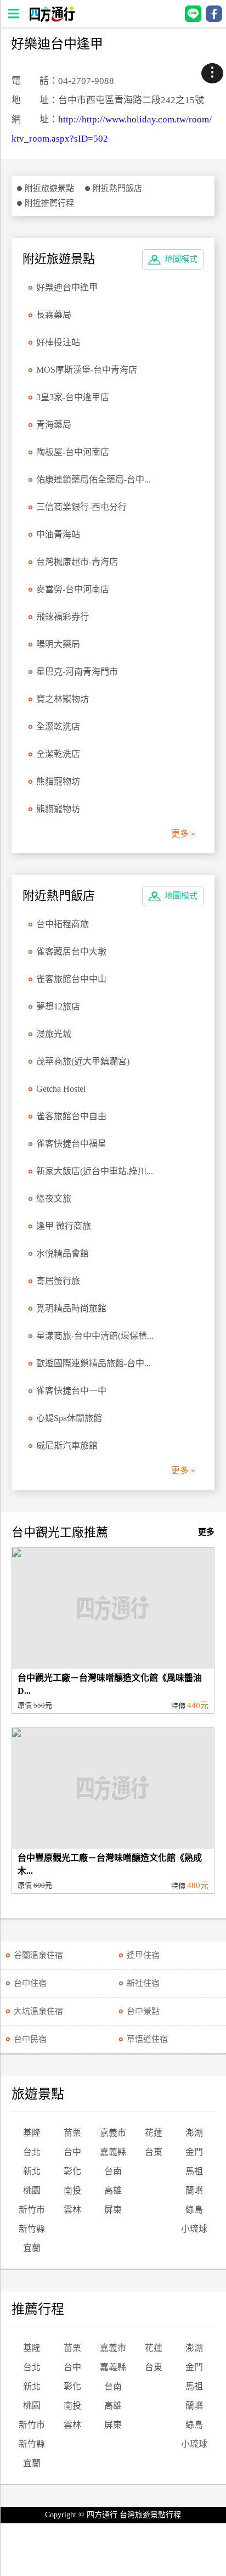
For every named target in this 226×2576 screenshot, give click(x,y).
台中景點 (143, 2011)
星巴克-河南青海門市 (77, 672)
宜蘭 (32, 2248)
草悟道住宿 (147, 2039)
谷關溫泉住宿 (38, 1955)
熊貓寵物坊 (58, 781)
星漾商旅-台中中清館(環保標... (95, 1336)
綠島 (194, 2210)
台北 (32, 2152)
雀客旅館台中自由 (71, 1116)
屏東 (113, 2210)
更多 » (183, 834)
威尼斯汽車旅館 (67, 1446)
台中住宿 (30, 1983)
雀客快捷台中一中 (71, 1391)
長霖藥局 (54, 315)
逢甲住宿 (143, 1955)
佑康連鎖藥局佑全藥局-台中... (94, 479)
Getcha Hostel (61, 1089)
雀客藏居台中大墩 (71, 952)
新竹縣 (32, 2229)
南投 (72, 2190)
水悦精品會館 (63, 1253)
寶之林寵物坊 (63, 699)
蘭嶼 (194, 2190)
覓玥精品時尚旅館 (71, 1308)
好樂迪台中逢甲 (67, 287)
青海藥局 (54, 425)
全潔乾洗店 (58, 726)
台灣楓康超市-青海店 (77, 562)
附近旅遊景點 (49, 188)
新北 (32, 2171)
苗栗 (72, 2133)
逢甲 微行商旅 (64, 1226)
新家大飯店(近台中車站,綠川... (95, 1171)
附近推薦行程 (49, 203)
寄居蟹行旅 (58, 1281)
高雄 (113, 2190)
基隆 (32, 2133)
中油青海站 (58, 534)
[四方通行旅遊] (52, 19)
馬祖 (194, 2171)
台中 (72, 2152)
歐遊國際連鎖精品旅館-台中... (94, 1363)
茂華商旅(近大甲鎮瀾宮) (83, 1061)
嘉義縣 (113, 2152)
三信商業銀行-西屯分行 (81, 507)
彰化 (72, 2171)
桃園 (32, 2190)
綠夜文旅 (54, 1199)
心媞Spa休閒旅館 (69, 1418)
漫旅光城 (54, 1034)
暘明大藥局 (58, 644)
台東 (154, 2152)
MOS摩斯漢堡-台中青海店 (87, 370)
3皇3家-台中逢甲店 (73, 397)
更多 (206, 1532)
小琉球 (194, 2229)
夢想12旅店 (58, 1006)
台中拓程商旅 (63, 924)
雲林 (72, 2210)
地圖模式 (181, 259)
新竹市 (32, 2210)
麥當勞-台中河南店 (73, 589)
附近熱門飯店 (117, 188)
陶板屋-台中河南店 (73, 452)
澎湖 (194, 2133)
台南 (113, 2171)
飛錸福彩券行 (63, 617)
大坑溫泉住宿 (38, 2011)
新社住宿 (143, 1983)
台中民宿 (30, 2039)
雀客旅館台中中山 (71, 979)
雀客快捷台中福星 (71, 1144)
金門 (194, 2152)
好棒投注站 (58, 342)
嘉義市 (113, 2133)
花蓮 (154, 2133)
